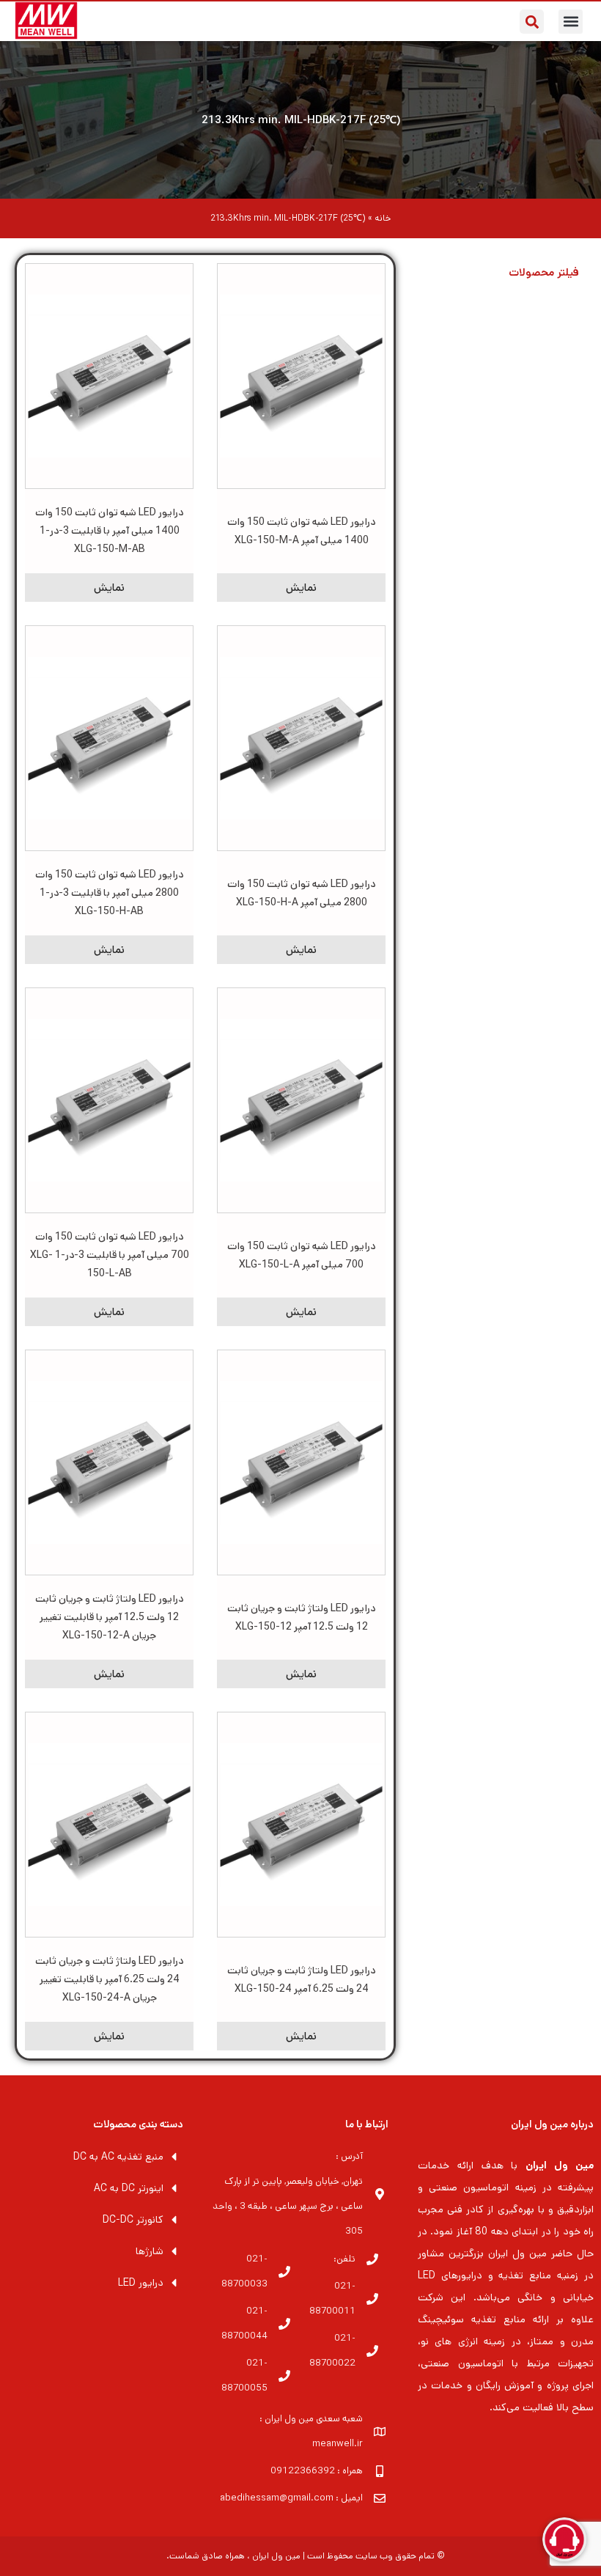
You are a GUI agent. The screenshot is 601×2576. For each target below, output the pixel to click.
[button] (571, 22)
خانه (383, 218)
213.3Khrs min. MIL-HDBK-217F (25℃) (301, 120)
